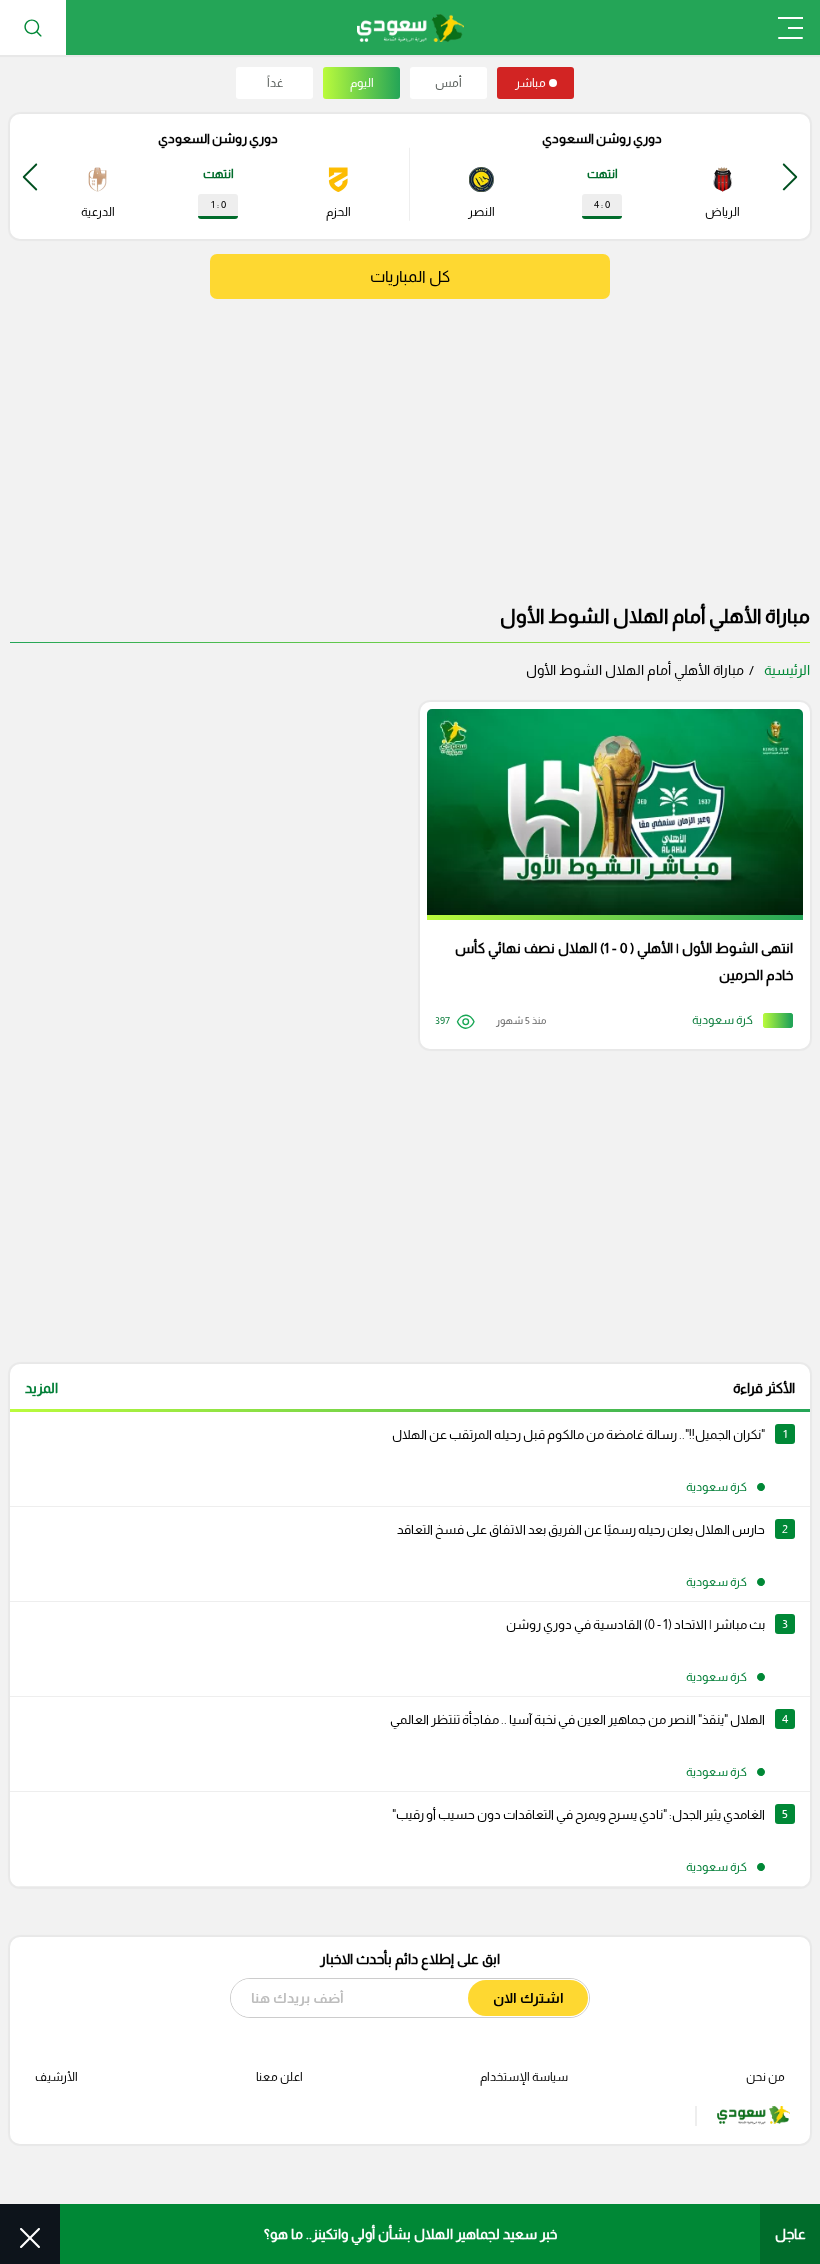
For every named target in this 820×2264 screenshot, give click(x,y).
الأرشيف (56, 2077)
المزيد (41, 1388)
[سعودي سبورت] (410, 27)
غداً (275, 83)
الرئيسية (787, 670)
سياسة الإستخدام (524, 2077)
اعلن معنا (279, 2077)
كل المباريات (410, 276)
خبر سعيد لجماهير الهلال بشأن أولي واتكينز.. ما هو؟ (410, 2234)
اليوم (362, 83)
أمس (448, 83)
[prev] (790, 176)
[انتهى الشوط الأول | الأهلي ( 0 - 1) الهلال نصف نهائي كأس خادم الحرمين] (608, 875)
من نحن (765, 2077)
